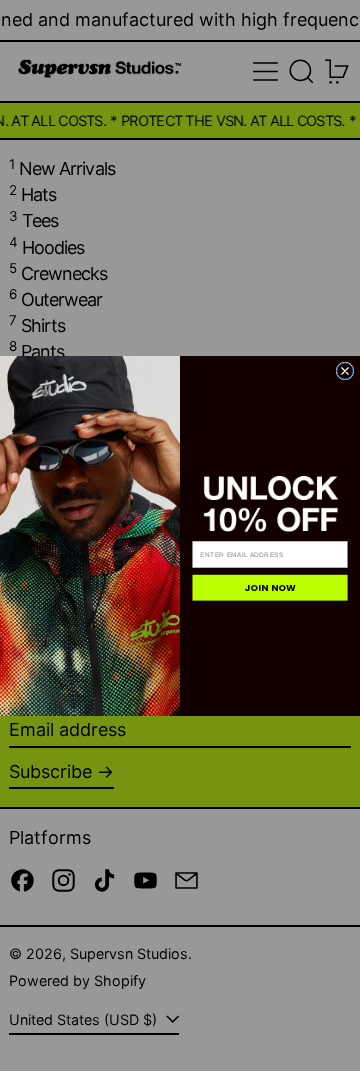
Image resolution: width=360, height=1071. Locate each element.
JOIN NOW (270, 587)
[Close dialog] (345, 370)
